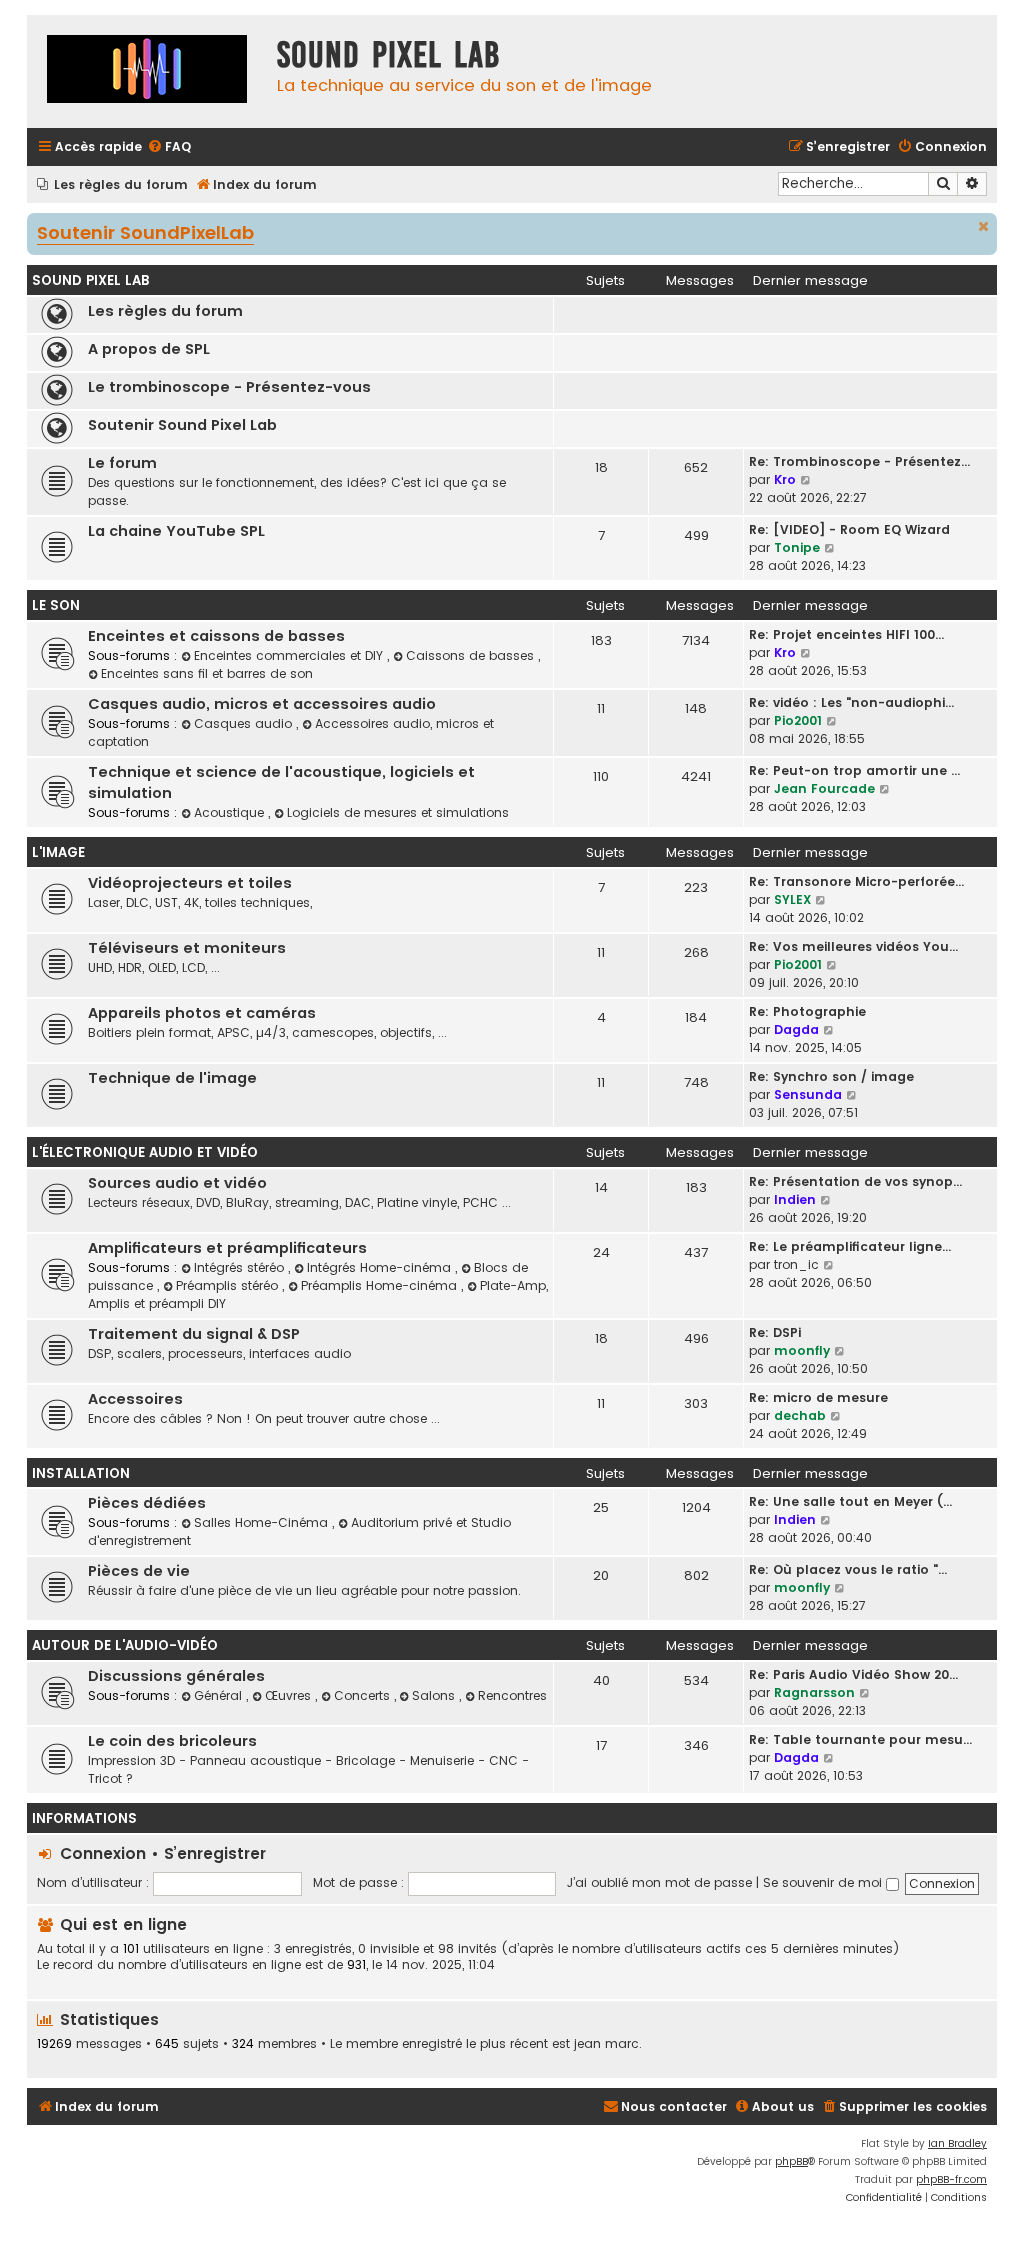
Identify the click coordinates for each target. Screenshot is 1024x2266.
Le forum (122, 463)
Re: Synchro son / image (831, 1076)
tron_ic (796, 1264)
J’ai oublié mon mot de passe (659, 1882)
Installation (81, 1473)
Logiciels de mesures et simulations (398, 812)
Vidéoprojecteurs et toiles (190, 883)
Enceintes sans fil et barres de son (207, 673)
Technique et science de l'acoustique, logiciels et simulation (281, 782)
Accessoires (135, 1399)
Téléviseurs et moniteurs (187, 948)
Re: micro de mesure (818, 1397)
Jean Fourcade (824, 788)
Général (220, 1695)
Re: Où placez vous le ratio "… (848, 1569)
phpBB (791, 2161)
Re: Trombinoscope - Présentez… (859, 461)
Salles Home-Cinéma (263, 1522)
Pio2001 (798, 720)
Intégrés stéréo (241, 1267)
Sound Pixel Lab (91, 280)
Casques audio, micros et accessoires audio (262, 704)
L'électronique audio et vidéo (145, 1152)
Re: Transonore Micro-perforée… (856, 881)
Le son (56, 605)
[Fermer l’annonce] (984, 227)
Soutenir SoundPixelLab (145, 234)
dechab (800, 1415)
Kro (785, 479)
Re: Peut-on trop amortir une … (854, 770)
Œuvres (290, 1695)
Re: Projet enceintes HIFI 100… (846, 634)
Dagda (796, 1029)
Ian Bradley (957, 2143)
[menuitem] (169, 147)
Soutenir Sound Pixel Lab (182, 425)
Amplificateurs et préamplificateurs (227, 1248)
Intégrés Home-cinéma (381, 1267)
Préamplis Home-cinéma (381, 1285)
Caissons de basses (472, 655)
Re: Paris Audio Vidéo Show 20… (853, 1674)
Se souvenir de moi (824, 1882)
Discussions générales (176, 1676)
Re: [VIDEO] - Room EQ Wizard (849, 529)
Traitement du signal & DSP (194, 1334)
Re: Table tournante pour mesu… (860, 1739)
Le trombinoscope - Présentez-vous (229, 387)
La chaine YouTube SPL (176, 531)
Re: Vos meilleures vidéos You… (853, 946)
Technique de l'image (172, 1078)
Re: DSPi (775, 1332)
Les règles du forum (165, 311)
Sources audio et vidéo (177, 1183)
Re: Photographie (807, 1011)
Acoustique (231, 812)
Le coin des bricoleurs (172, 1741)
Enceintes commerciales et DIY (290, 655)
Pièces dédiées (147, 1503)
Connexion (103, 1853)
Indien (795, 1199)
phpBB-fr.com (951, 2179)
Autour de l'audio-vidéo (125, 1645)
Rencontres (512, 1695)
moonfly (802, 1350)
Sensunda (808, 1094)
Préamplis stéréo (229, 1285)
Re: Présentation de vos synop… (855, 1181)
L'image (58, 852)
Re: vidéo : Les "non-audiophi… (851, 702)
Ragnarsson (814, 1692)
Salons (435, 1695)
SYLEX (792, 899)
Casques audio (245, 723)
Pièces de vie (139, 1571)
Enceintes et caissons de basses (216, 636)
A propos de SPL (149, 349)
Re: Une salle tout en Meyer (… (850, 1501)
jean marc (606, 2044)
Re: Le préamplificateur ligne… (850, 1246)
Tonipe (797, 547)
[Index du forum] (147, 71)
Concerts (364, 1695)
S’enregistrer (215, 1853)
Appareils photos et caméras (202, 1013)
